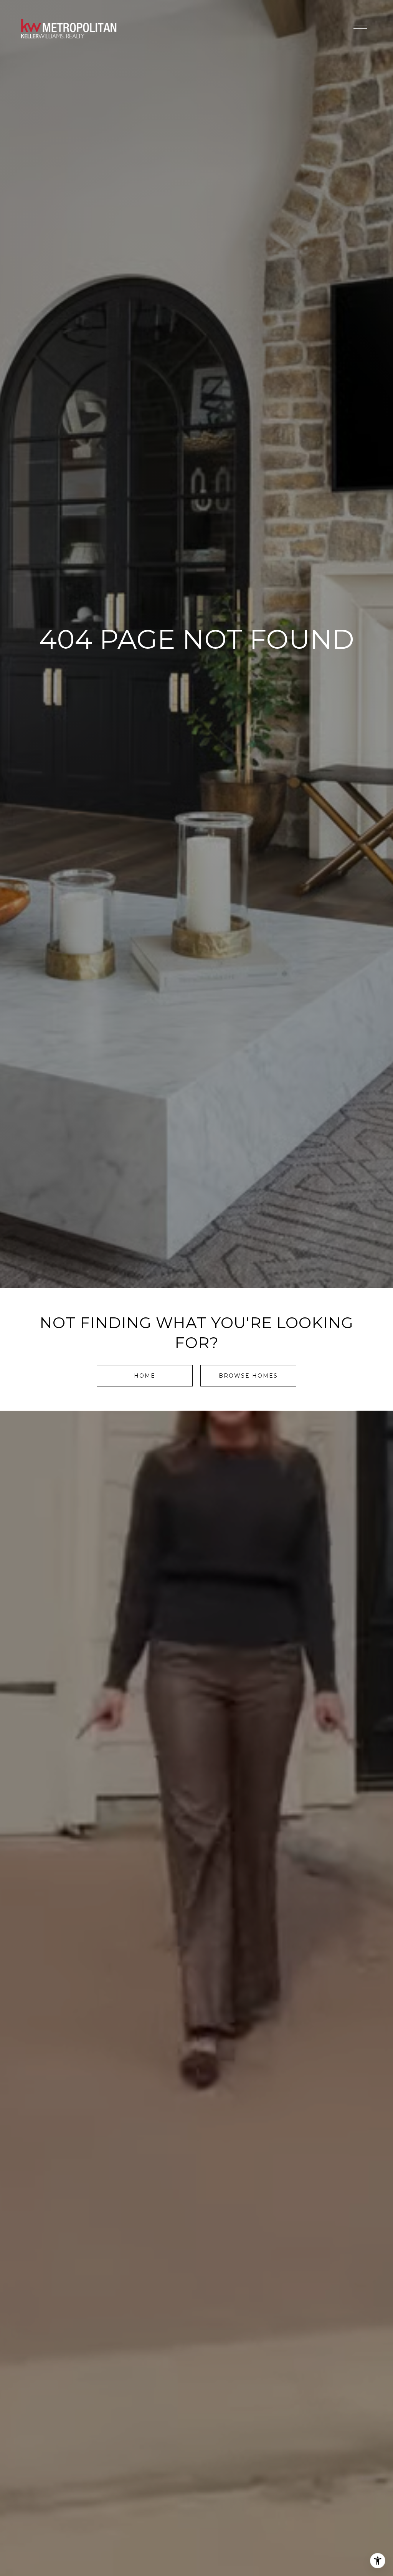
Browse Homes (248, 1376)
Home (145, 1376)
